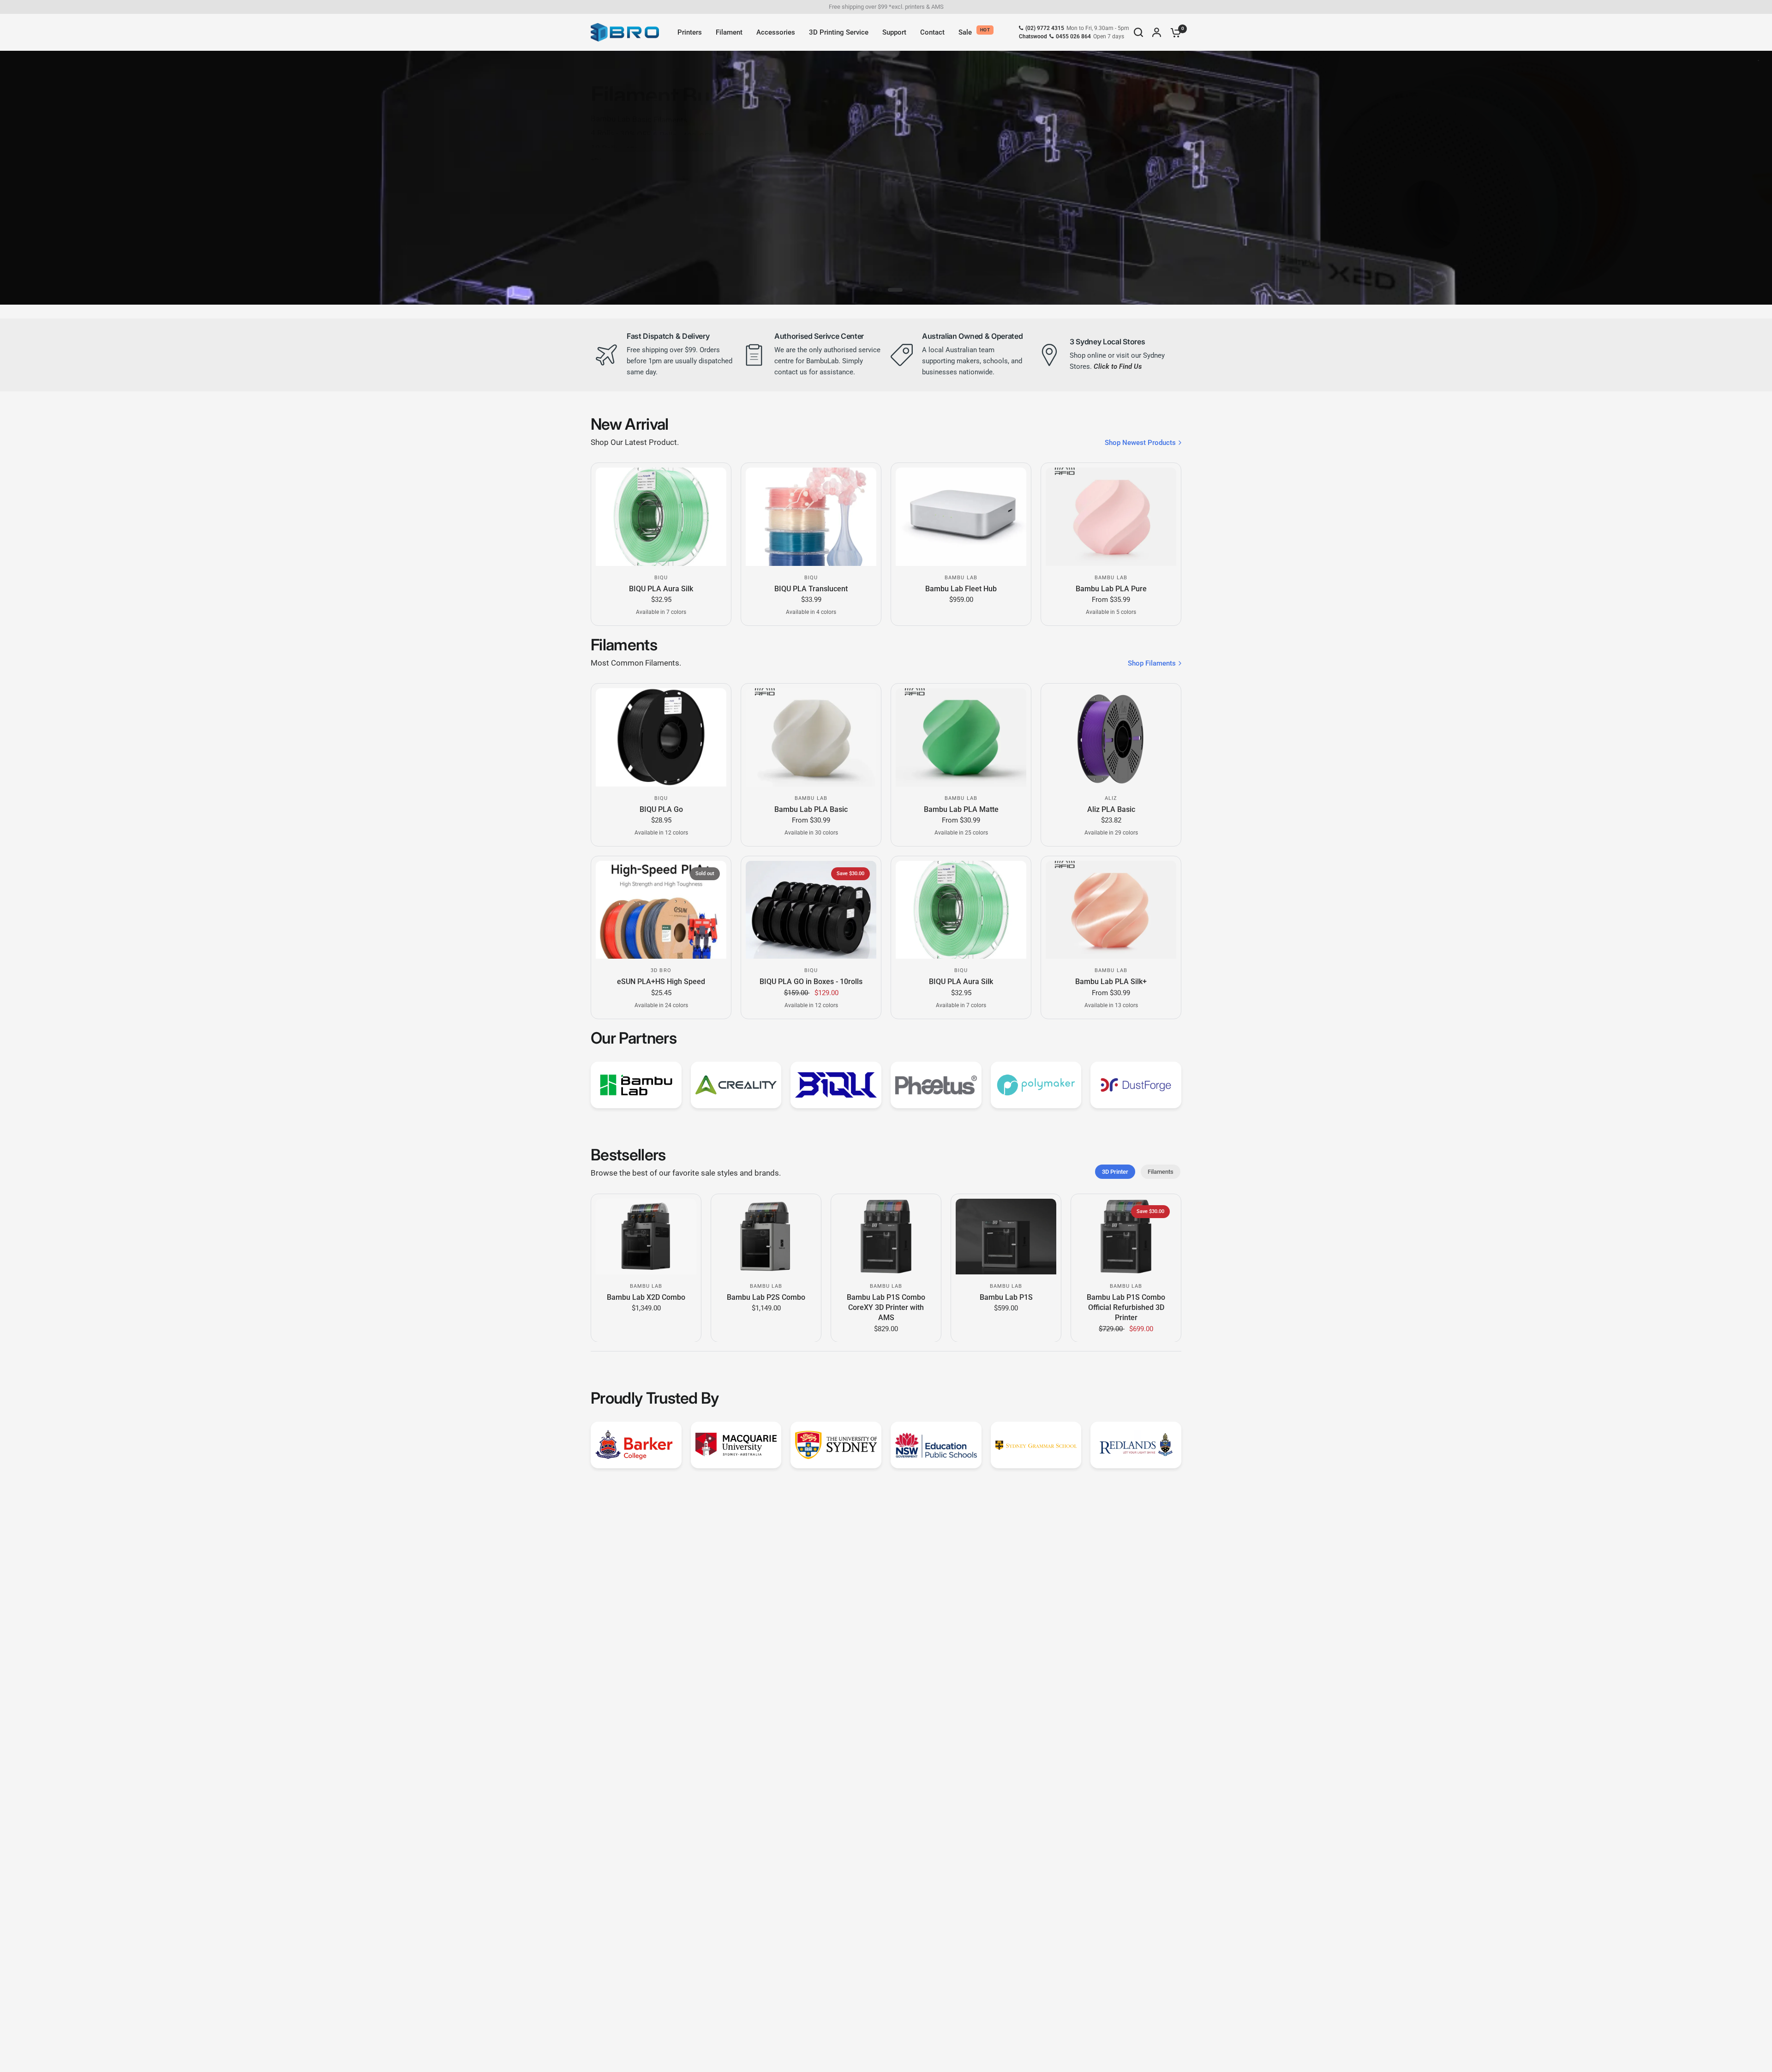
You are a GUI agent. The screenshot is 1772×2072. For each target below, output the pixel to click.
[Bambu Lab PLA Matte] (961, 737)
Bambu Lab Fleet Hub (961, 589)
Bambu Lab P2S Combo (766, 1297)
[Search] (1138, 32)
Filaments (1161, 1172)
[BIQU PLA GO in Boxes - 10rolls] (811, 910)
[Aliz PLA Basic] (1111, 737)
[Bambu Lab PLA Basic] (811, 737)
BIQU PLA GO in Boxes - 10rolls (811, 982)
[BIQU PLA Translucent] (811, 516)
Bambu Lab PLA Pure (1111, 589)
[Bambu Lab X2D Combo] (646, 1237)
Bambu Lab (961, 578)
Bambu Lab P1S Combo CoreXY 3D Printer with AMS (886, 1307)
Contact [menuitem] (932, 32)
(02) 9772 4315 (1045, 28)
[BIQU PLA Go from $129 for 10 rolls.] (738, 178)
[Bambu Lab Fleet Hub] (961, 516)
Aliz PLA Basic (1111, 809)
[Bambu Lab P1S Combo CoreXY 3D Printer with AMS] (886, 1237)
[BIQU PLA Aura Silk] (661, 516)
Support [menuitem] (894, 32)
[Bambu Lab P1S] (1006, 1237)
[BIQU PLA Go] (661, 737)
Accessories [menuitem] (776, 32)
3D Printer (1115, 1172)
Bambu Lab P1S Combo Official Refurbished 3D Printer (1126, 1307)
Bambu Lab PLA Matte (961, 809)
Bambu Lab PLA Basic (811, 809)
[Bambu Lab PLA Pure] (1111, 516)
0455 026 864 (1073, 36)
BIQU (661, 578)
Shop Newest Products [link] (1140, 443)
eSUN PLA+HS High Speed (661, 982)
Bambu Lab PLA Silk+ (1111, 982)
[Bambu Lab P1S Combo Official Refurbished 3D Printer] (1126, 1237)
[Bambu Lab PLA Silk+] (1111, 910)
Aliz (1111, 798)
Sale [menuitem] (965, 32)
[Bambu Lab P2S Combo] (766, 1237)
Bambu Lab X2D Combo (646, 1297)
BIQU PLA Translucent (811, 589)
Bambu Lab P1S (1006, 1297)
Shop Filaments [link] (1152, 664)
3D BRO (661, 970)
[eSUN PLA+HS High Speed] (661, 910)
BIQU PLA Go (661, 809)
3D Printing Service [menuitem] (839, 32)
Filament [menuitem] (729, 32)
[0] (1173, 32)
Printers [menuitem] (690, 32)
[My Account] (1157, 32)
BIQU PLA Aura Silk (661, 589)
